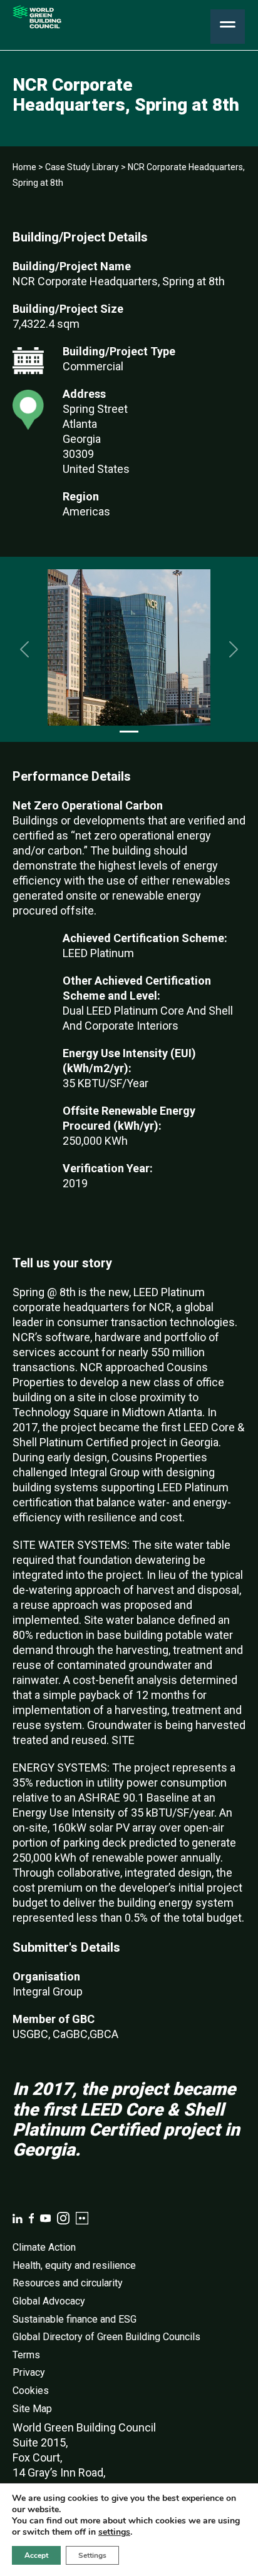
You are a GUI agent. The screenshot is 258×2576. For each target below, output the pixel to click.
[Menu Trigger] (228, 27)
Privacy (29, 2372)
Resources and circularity (68, 2283)
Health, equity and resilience (74, 2265)
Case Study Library (82, 167)
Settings (92, 2555)
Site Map (32, 2409)
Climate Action (44, 2247)
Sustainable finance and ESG (75, 2319)
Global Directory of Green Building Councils (106, 2337)
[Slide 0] (129, 732)
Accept (36, 2555)
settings (114, 2532)
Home (24, 167)
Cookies (31, 2391)
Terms (26, 2355)
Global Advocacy (49, 2301)
